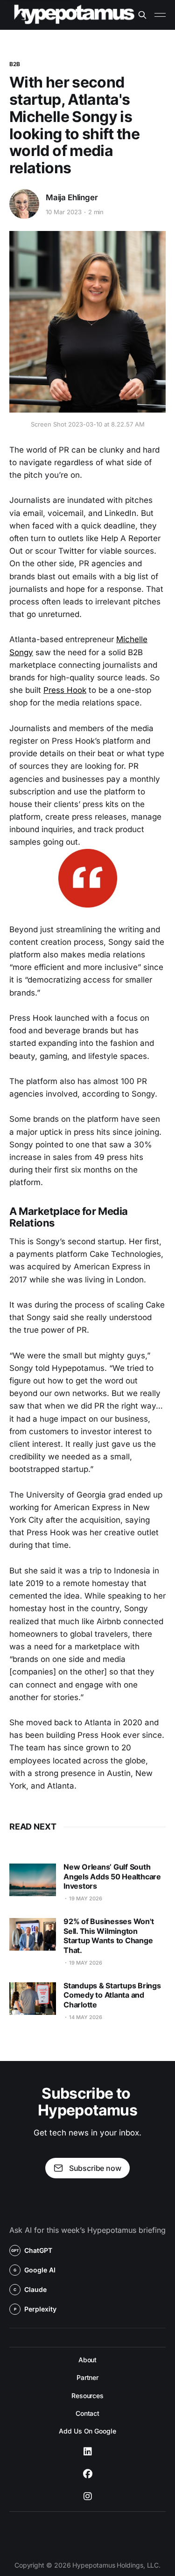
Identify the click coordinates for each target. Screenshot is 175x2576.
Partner (87, 2377)
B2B (15, 64)
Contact (87, 2413)
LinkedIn (88, 2452)
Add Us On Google (87, 2431)
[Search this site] (142, 15)
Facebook (88, 2474)
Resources (87, 2396)
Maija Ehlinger (72, 197)
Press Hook (65, 690)
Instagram (88, 2496)
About (88, 2360)
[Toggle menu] (160, 15)
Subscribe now (95, 2168)
